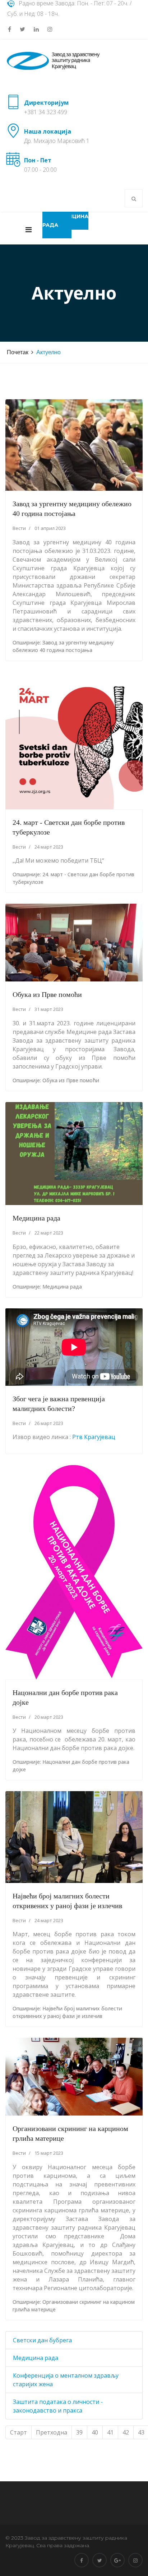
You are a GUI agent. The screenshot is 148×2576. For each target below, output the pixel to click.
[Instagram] (50, 29)
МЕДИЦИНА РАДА (65, 221)
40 (95, 2432)
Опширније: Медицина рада (47, 1287)
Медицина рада (36, 1218)
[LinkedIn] (36, 29)
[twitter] (22, 29)
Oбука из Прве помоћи (47, 994)
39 (79, 2432)
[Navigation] (29, 228)
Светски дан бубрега (42, 2340)
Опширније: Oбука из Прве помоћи (56, 1080)
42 (126, 2432)
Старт (18, 2432)
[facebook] (10, 29)
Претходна (52, 2432)
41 (110, 2432)
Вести (19, 528)
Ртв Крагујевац (94, 1437)
